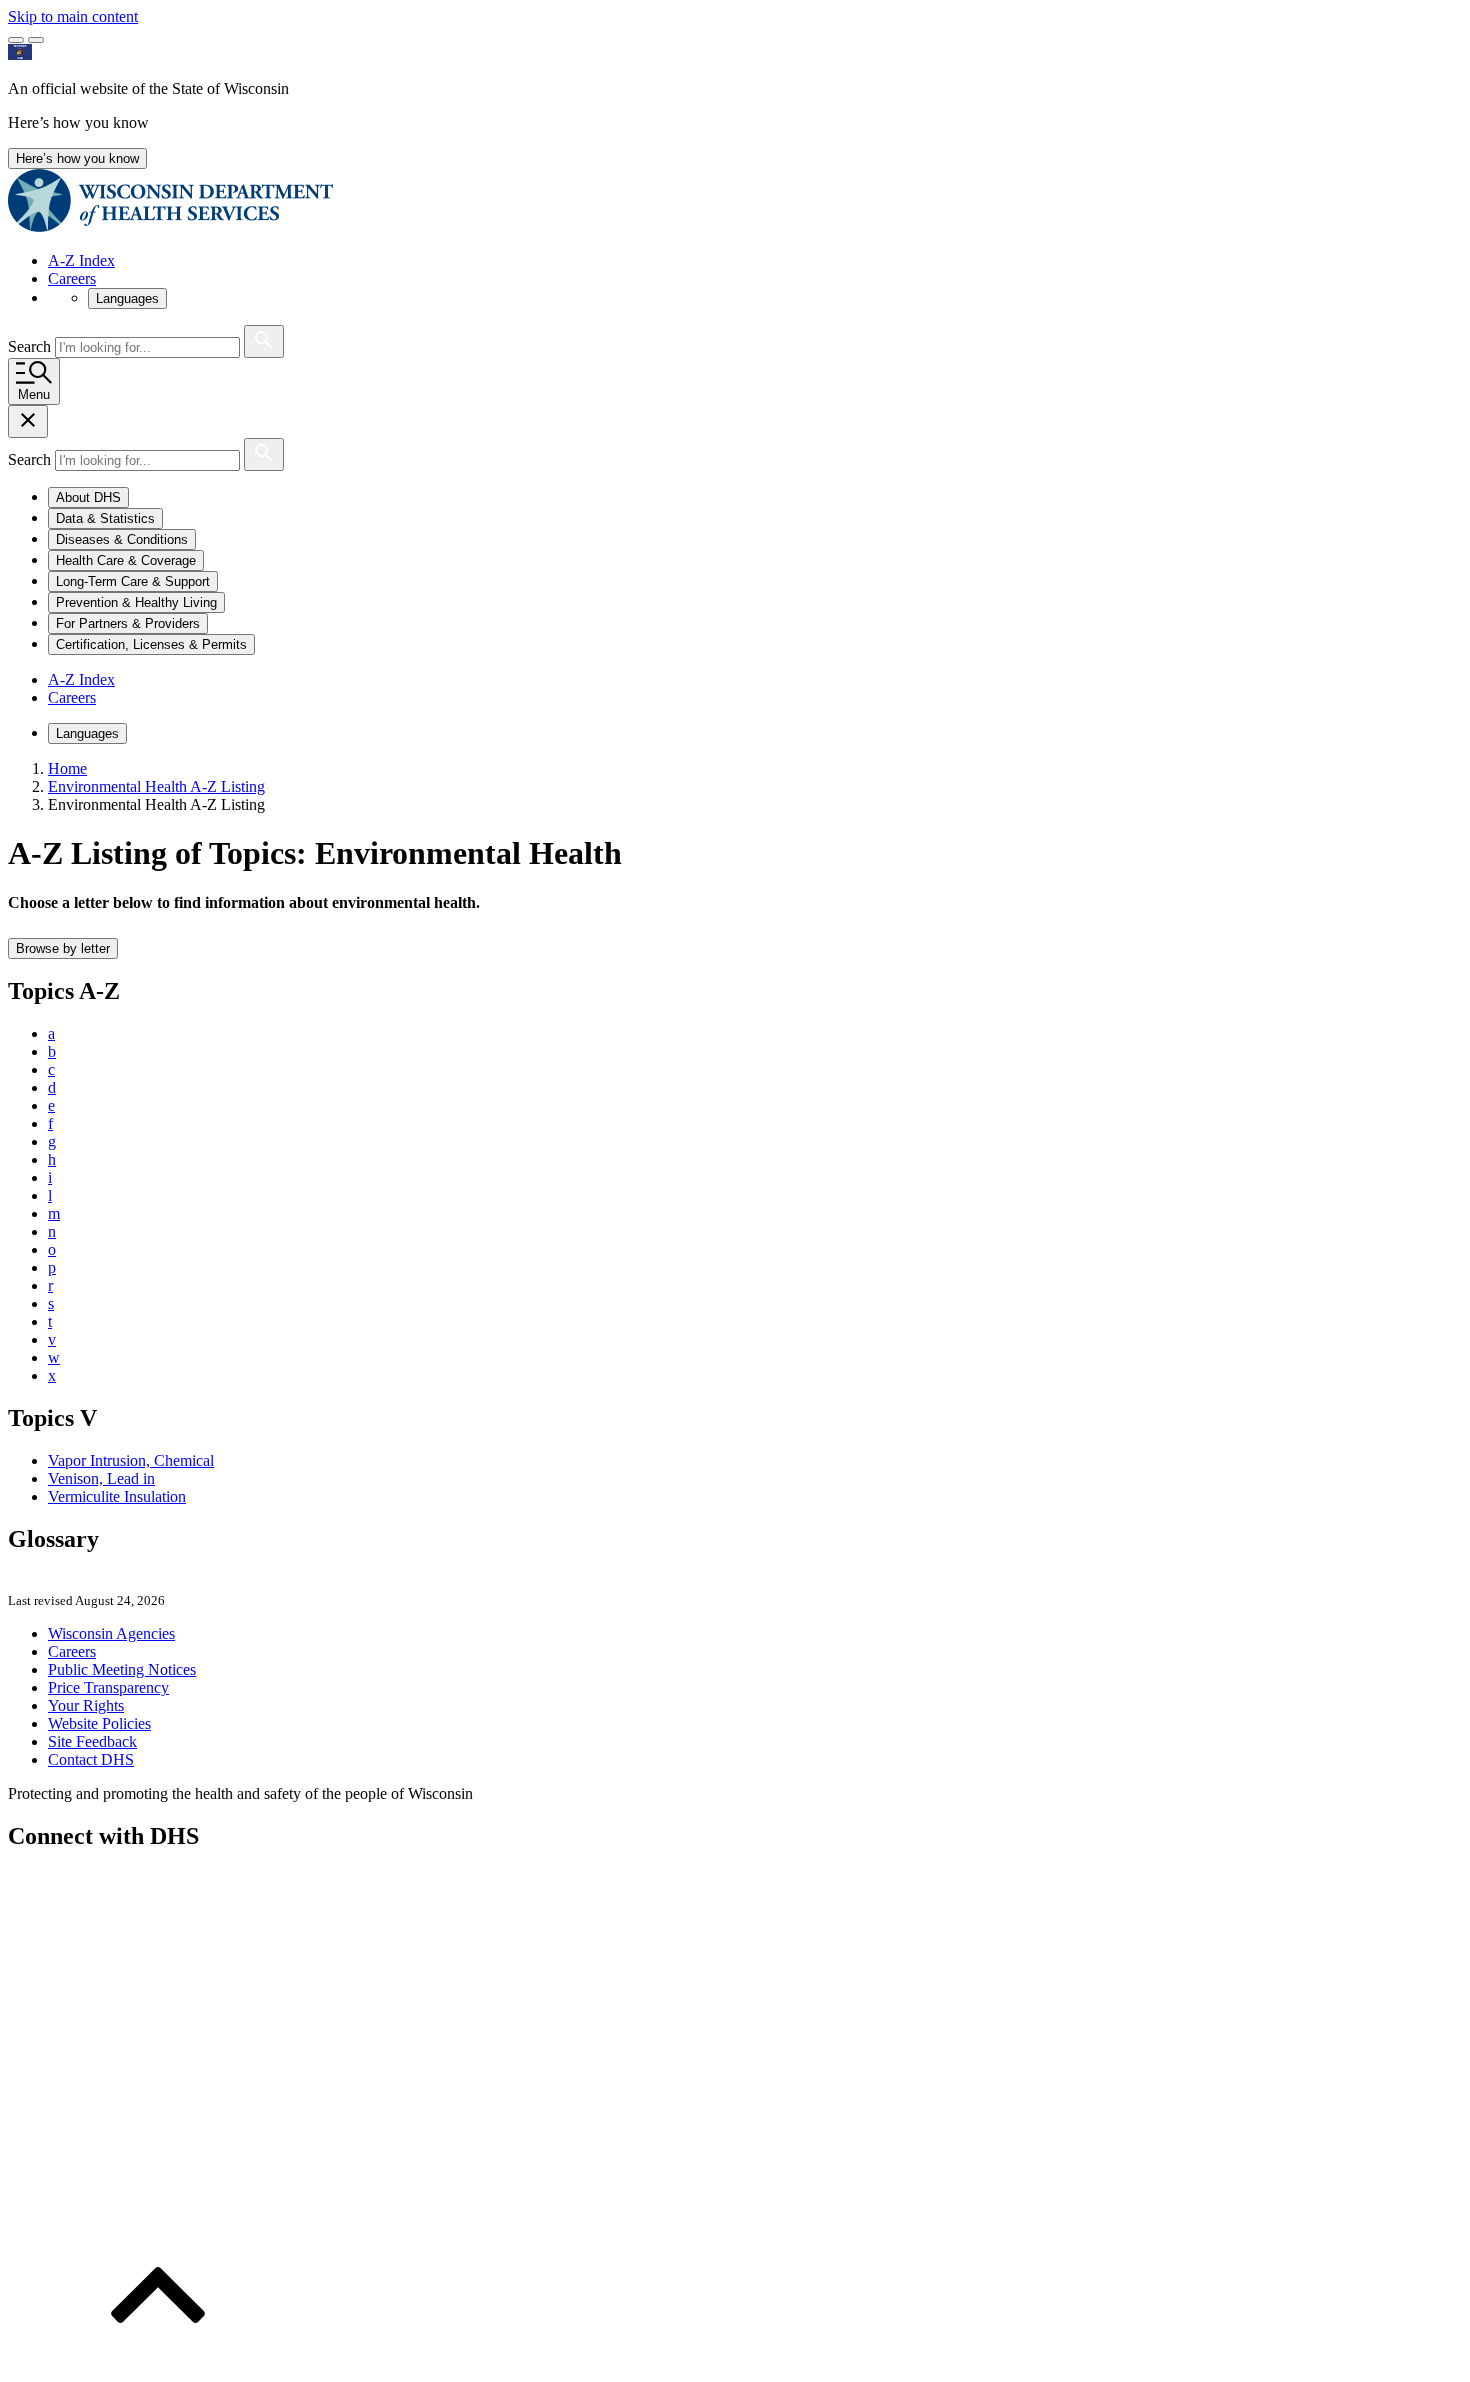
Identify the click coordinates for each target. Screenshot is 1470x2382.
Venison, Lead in (101, 1478)
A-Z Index (81, 260)
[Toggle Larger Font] (16, 40)
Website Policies (99, 1723)
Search (31, 346)
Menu (34, 394)
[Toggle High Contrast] (36, 40)
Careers (72, 278)
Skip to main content (73, 16)
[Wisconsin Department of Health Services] (170, 226)
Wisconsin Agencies (111, 1633)
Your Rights (86, 1705)
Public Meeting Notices (122, 1669)
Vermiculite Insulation (117, 1496)
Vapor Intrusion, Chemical (131, 1460)
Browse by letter (63, 948)
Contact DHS (91, 1759)
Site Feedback (92, 1741)
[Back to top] (158, 2364)
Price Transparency (108, 1687)
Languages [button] (127, 298)
